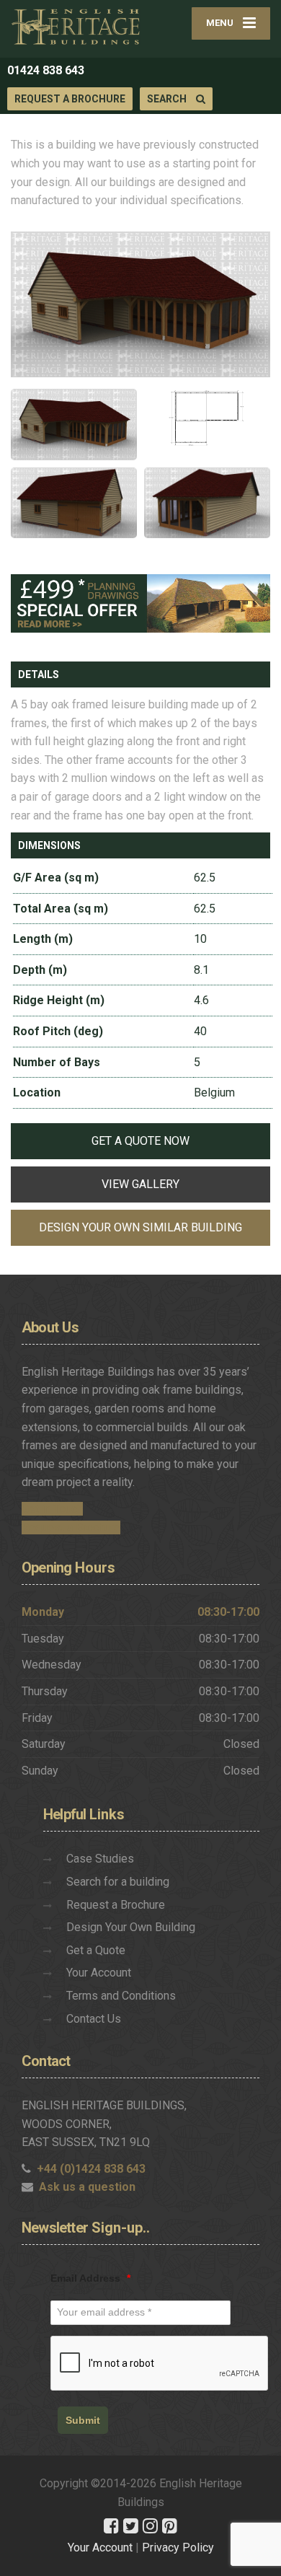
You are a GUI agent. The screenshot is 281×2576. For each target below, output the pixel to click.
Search (168, 99)
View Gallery (140, 1184)
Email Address (90, 2278)
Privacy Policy (178, 2548)
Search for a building (118, 1882)
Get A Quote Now (140, 1141)
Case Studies (100, 1859)
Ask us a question (87, 2187)
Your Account (99, 1973)
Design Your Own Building (131, 1927)
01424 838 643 (46, 70)
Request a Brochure (70, 99)
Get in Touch (52, 1509)
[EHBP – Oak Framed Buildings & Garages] (76, 26)
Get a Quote (96, 1950)
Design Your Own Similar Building (140, 1227)
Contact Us (94, 2019)
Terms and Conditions (121, 1996)
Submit (83, 2420)
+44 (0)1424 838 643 (91, 2169)
